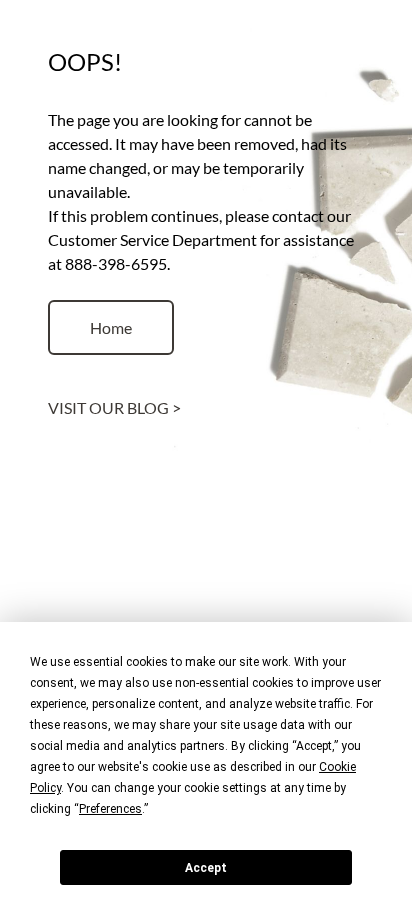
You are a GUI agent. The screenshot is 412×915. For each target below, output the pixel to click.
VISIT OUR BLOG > (114, 407)
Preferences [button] (110, 809)
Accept (206, 868)
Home (111, 327)
